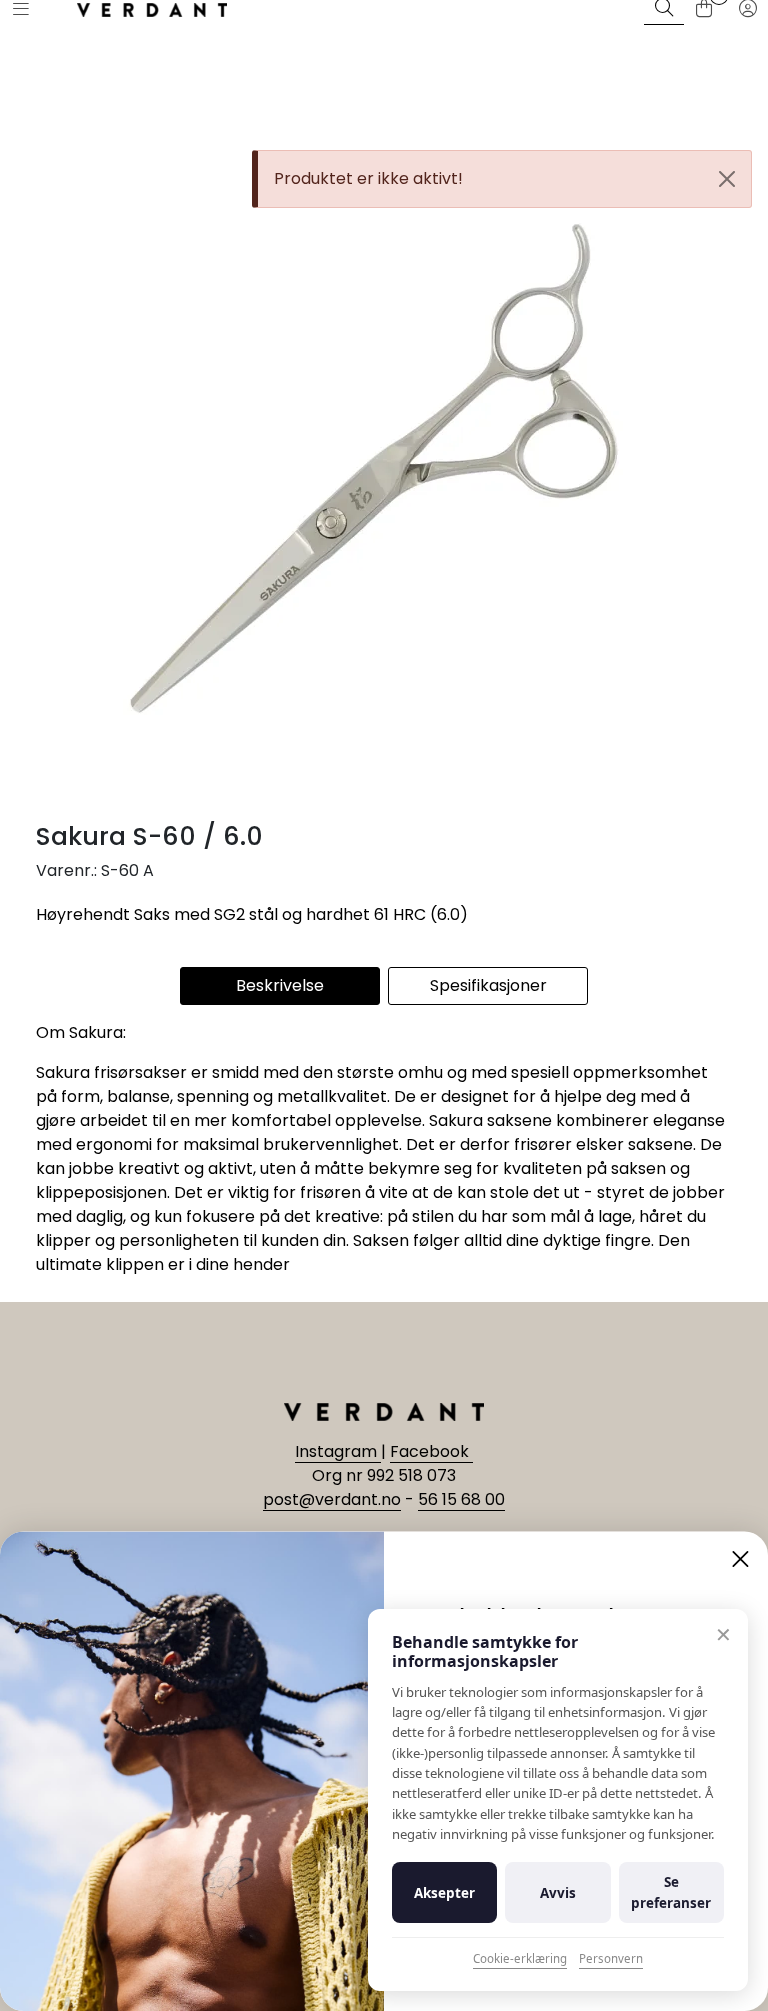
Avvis (558, 1893)
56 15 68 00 (461, 1499)
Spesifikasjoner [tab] (488, 985)
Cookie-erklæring (520, 1958)
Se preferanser (671, 1892)
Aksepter (444, 1893)
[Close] (727, 179)
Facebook (431, 1451)
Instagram (338, 1451)
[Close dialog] (740, 1558)
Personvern (611, 1958)
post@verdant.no (332, 1499)
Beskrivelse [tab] (280, 985)
